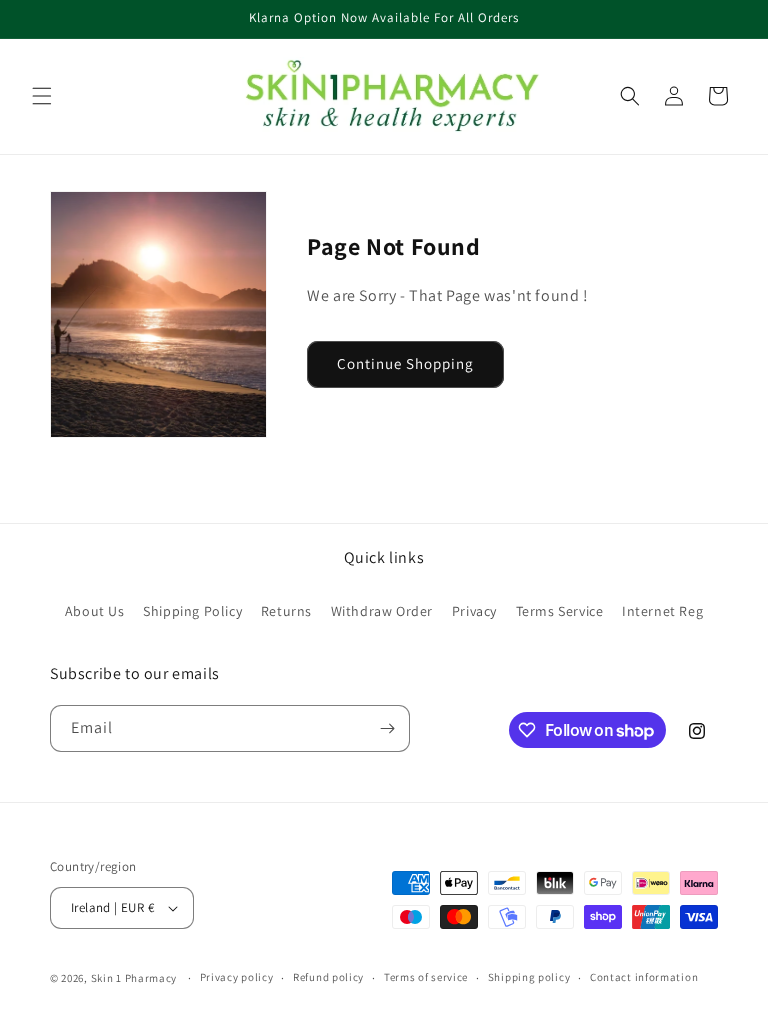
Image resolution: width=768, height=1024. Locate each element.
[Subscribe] (387, 728)
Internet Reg (662, 611)
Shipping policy (529, 977)
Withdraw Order (382, 611)
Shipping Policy (192, 611)
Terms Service (560, 611)
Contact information (644, 977)
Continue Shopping (405, 363)
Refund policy (328, 977)
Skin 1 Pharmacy (134, 978)
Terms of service (426, 977)
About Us (95, 611)
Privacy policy (237, 977)
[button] (42, 96)
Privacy (474, 611)
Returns (286, 611)
